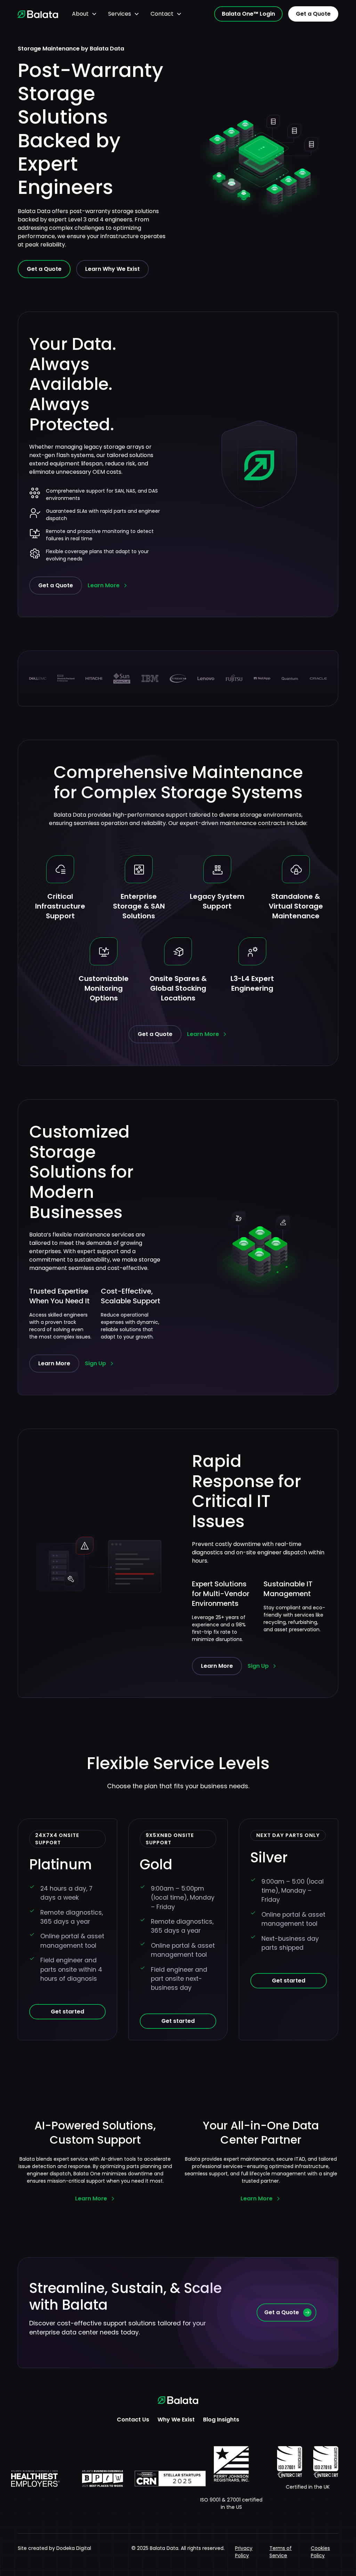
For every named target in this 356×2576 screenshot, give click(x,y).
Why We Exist (176, 2420)
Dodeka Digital (74, 2548)
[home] (38, 14)
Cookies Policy (320, 2552)
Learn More (54, 1363)
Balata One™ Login (248, 14)
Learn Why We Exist (112, 269)
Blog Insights (221, 2420)
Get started (67, 2012)
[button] (84, 14)
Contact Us (133, 2420)
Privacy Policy (244, 2552)
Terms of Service (281, 2552)
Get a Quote (313, 14)
